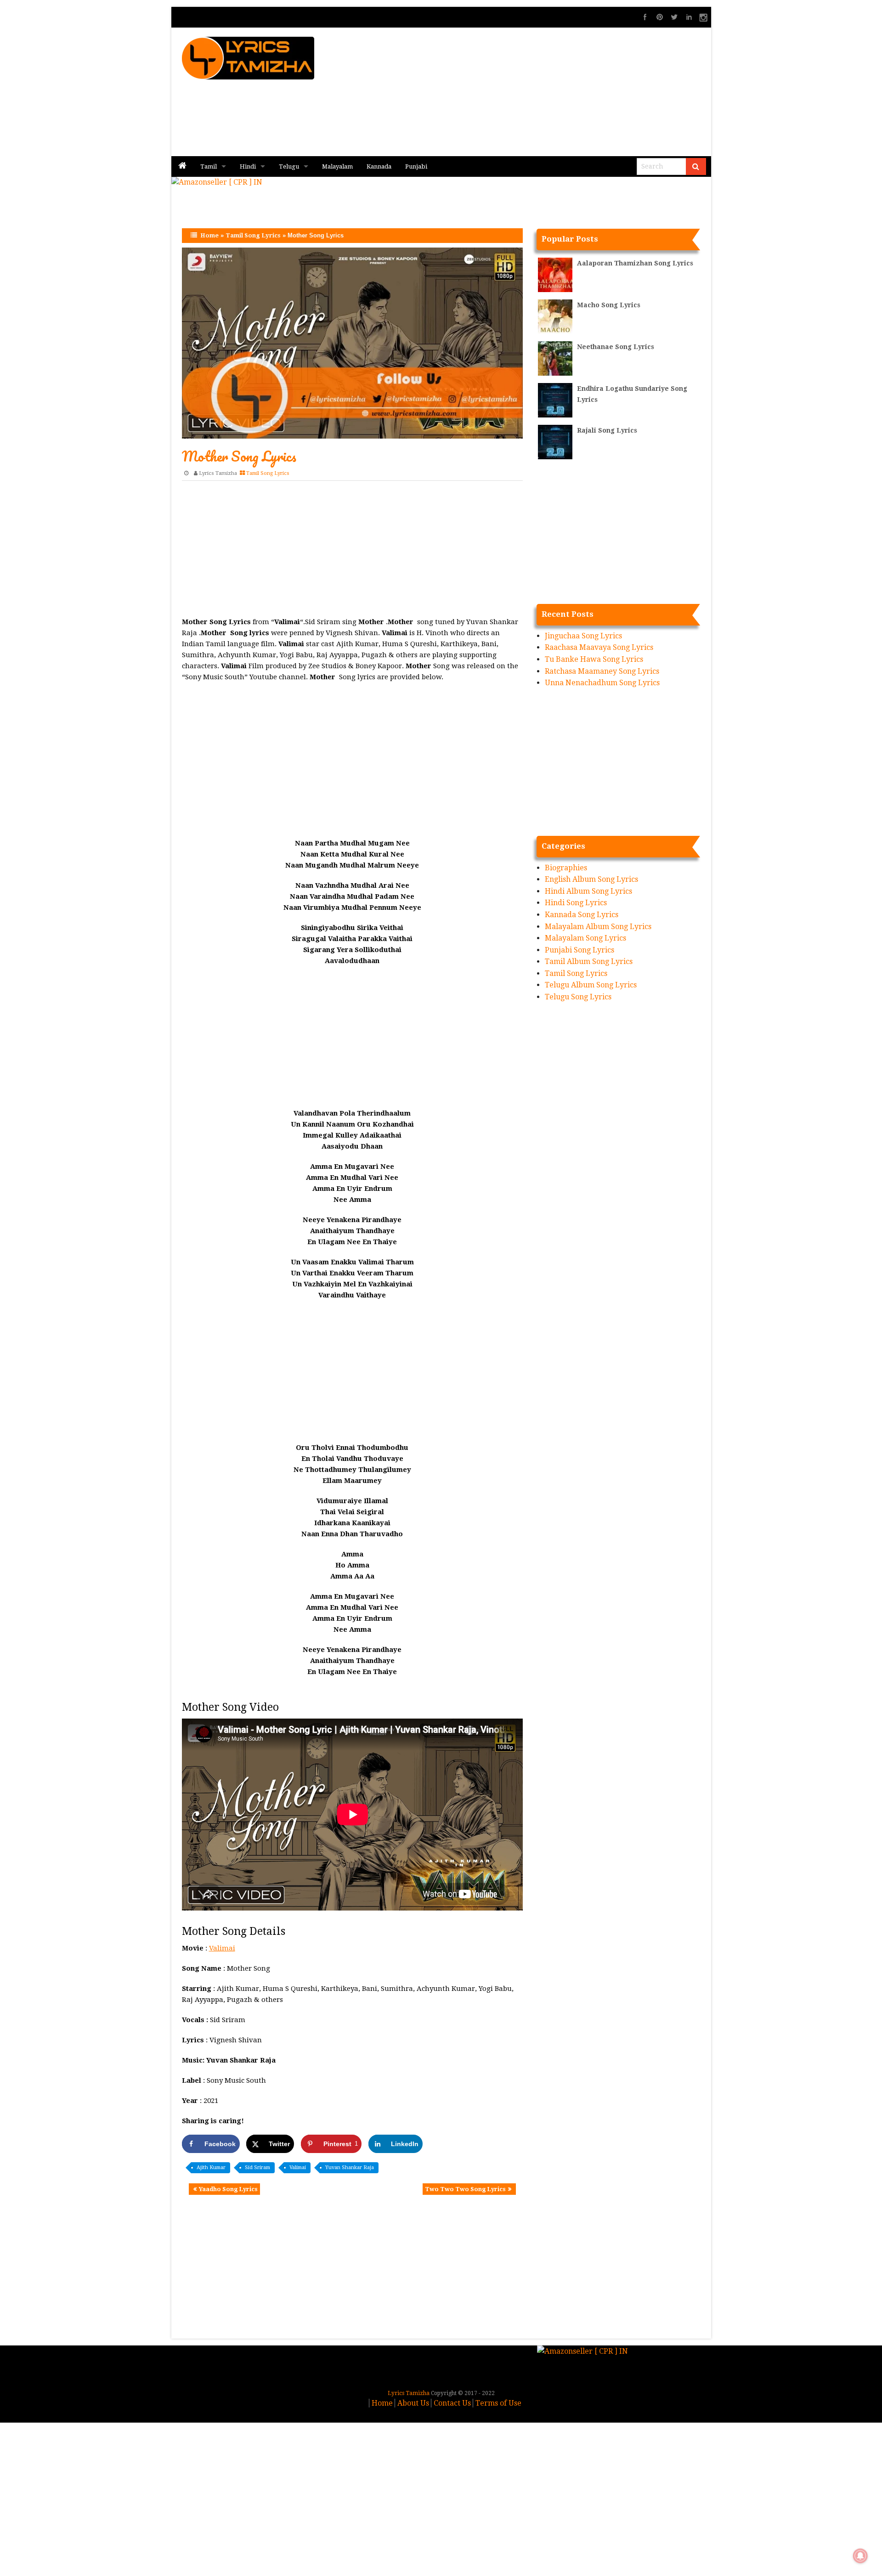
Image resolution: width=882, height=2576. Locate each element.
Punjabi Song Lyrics (580, 950)
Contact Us (452, 2403)
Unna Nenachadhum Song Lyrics (602, 683)
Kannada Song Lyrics (582, 915)
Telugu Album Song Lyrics (591, 985)
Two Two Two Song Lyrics (465, 2189)
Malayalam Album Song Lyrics (598, 927)
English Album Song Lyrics (591, 879)
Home (209, 235)
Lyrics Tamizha (218, 473)
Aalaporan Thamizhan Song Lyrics (635, 263)
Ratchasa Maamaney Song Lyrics (602, 671)
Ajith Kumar (211, 2167)
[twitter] (674, 17)
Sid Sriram (257, 2167)
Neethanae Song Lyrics (616, 347)
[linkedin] (689, 17)
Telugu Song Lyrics (578, 997)
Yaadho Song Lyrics (228, 2189)
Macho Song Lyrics (609, 305)
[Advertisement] (552, 92)
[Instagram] (704, 17)
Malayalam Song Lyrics (585, 938)
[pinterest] (660, 17)
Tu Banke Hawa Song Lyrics (594, 659)
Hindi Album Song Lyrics (588, 891)
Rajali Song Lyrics (607, 430)
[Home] (182, 166)
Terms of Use (498, 2403)
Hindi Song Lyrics (576, 903)
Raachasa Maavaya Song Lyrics (599, 647)
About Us (413, 2403)
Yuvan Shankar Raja (350, 2167)
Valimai (222, 1948)
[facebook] (645, 17)
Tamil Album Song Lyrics (589, 961)
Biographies (566, 868)
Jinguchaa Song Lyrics (583, 636)
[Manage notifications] (860, 2556)
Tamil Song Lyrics (253, 235)
